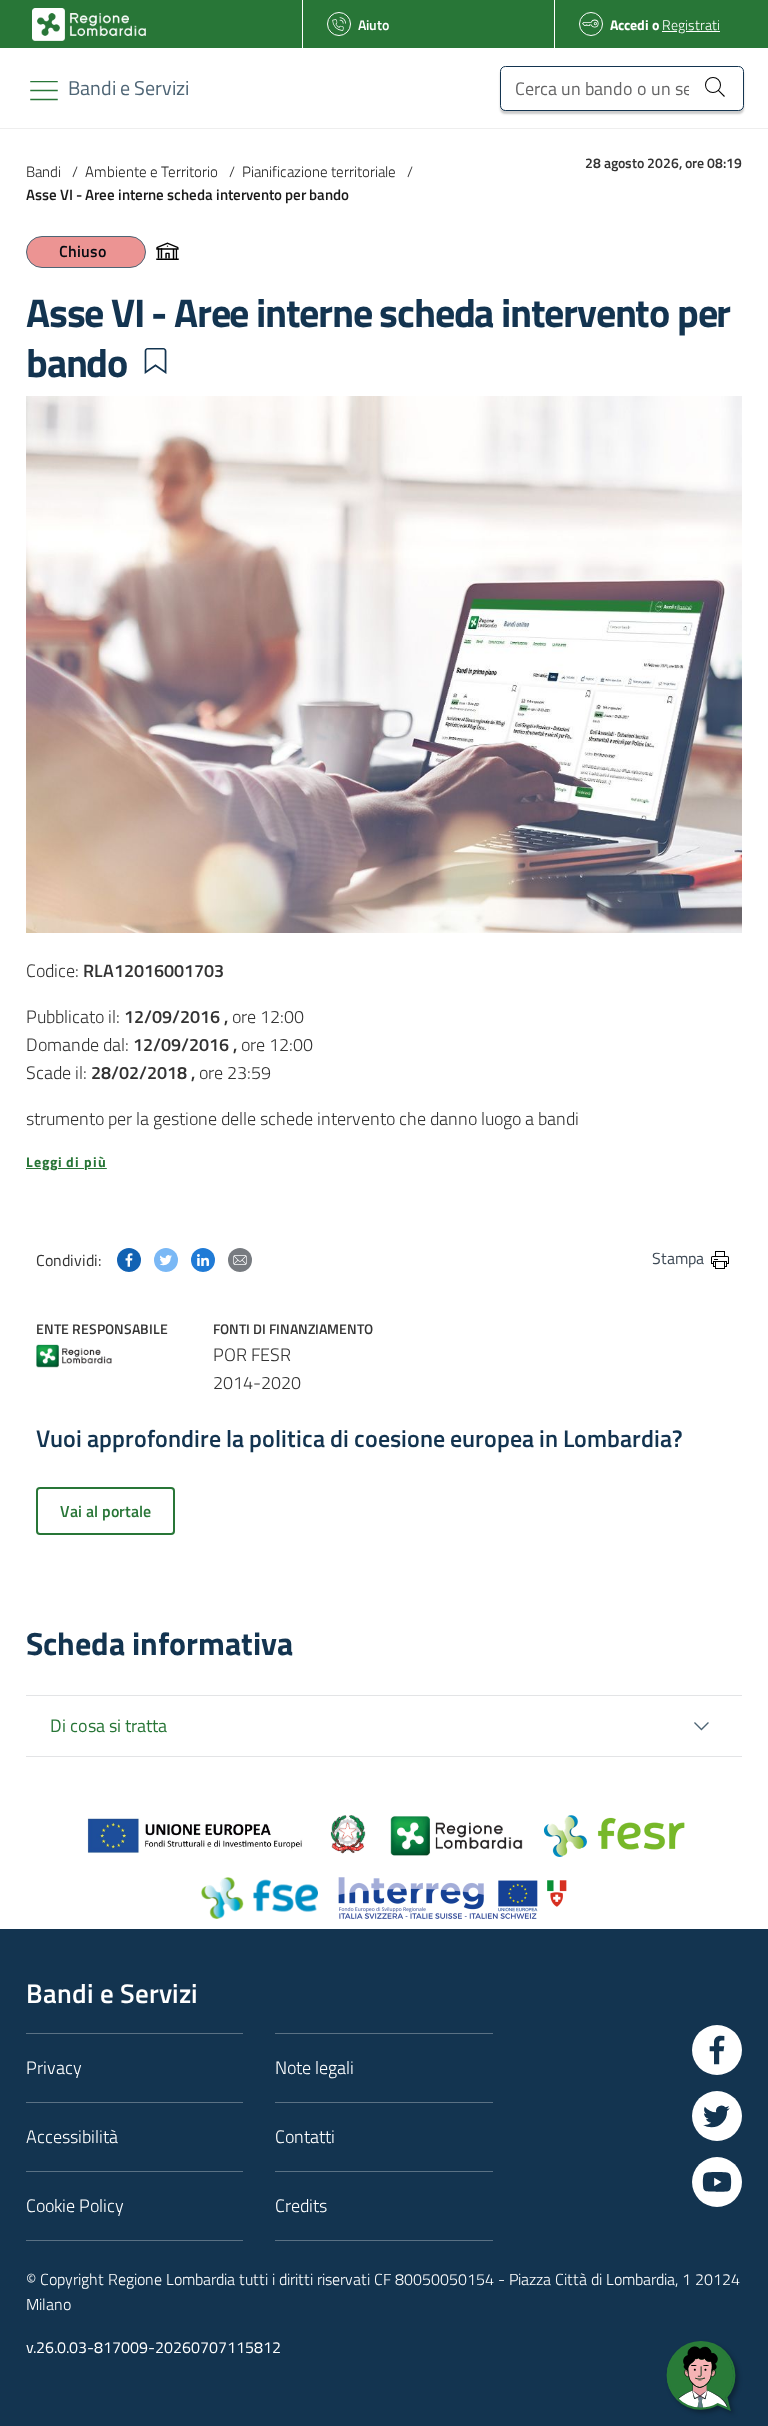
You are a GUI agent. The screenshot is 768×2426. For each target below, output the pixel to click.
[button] (155, 361)
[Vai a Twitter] (717, 2116)
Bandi (43, 171)
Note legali (314, 2067)
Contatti (305, 2136)
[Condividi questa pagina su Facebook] (129, 1257)
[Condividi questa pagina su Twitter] (166, 1257)
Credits (301, 2205)
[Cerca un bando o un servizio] (714, 86)
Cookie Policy (75, 2205)
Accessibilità (72, 2136)
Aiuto (373, 24)
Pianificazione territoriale (319, 171)
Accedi (629, 24)
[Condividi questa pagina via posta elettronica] (240, 1257)
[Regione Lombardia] (74, 1353)
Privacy (54, 2067)
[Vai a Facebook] (717, 2050)
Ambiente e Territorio (151, 171)
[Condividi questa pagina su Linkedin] (203, 1257)
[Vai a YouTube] (717, 2182)
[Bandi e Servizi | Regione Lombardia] (89, 24)
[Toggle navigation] (44, 90)
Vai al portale (105, 1511)
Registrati (691, 24)
